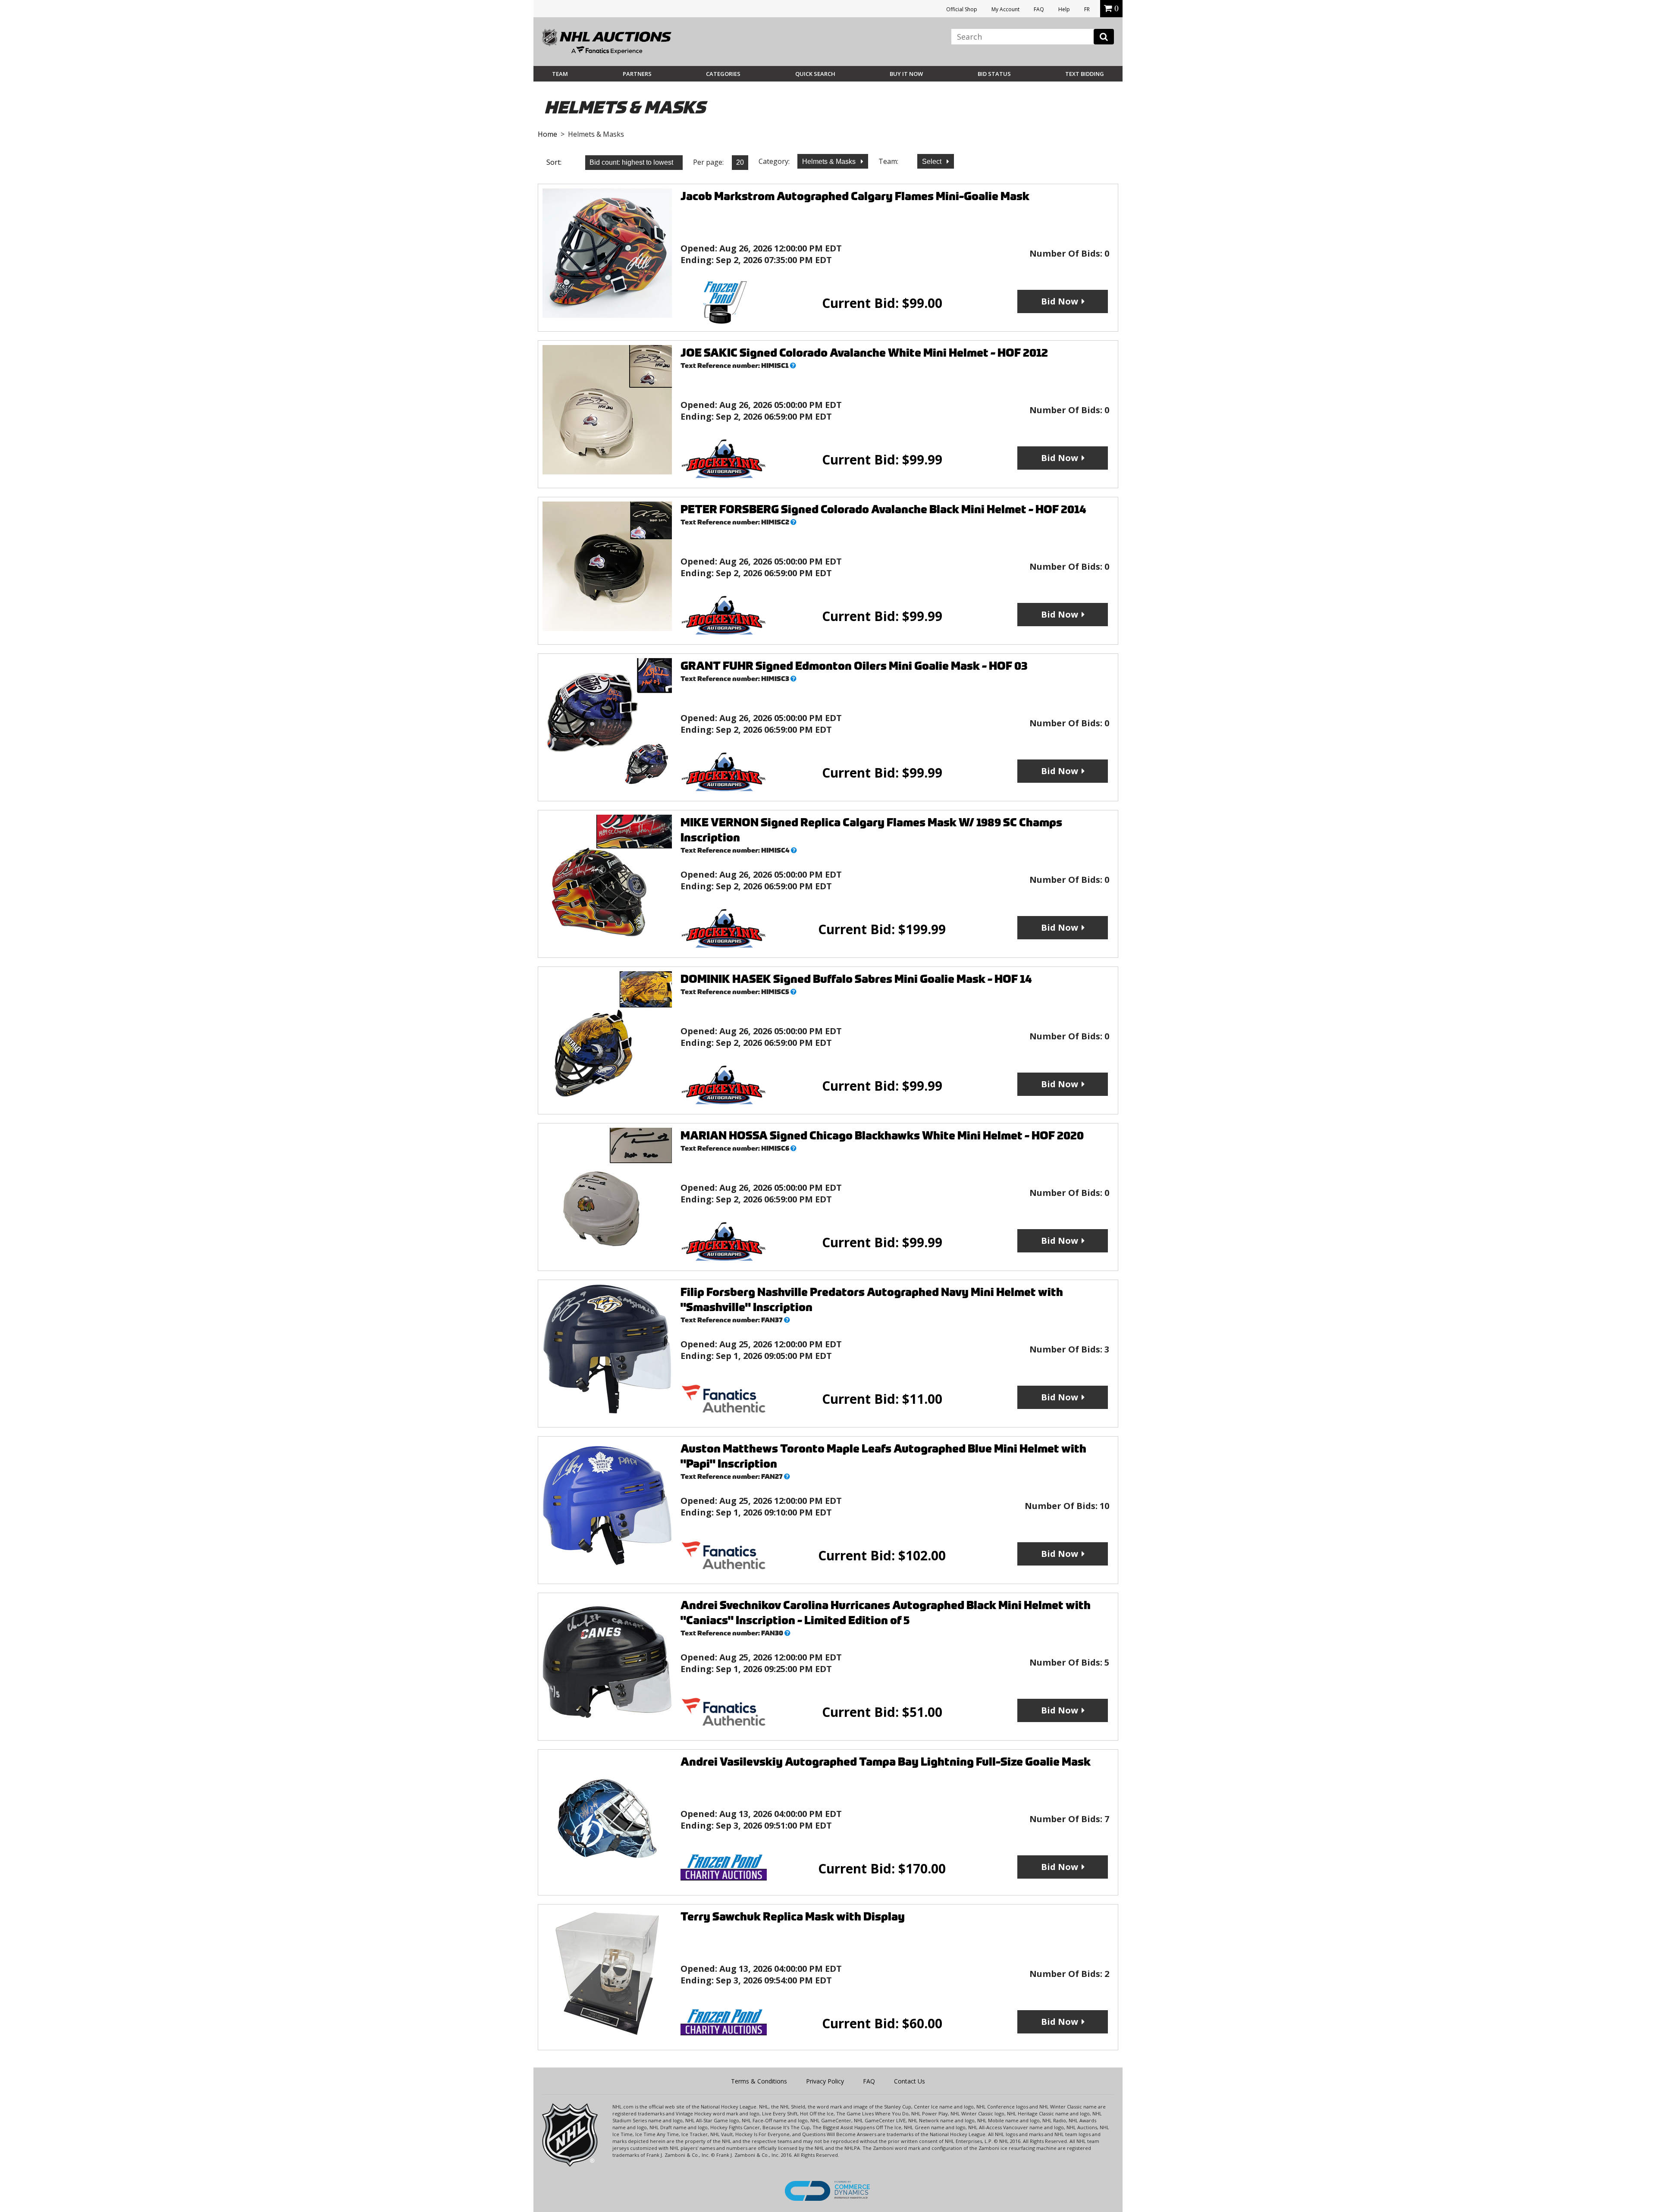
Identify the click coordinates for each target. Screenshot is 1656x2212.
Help (1064, 9)
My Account (1005, 9)
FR (1087, 9)
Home (547, 134)
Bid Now (1060, 301)
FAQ (1039, 9)
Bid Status (994, 74)
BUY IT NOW (906, 74)
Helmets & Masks (830, 162)
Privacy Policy (825, 2081)
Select (933, 162)
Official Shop (962, 9)
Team (560, 74)
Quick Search (815, 74)
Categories (723, 74)
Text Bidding (1085, 74)
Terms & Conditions (759, 2081)
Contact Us (910, 2081)
